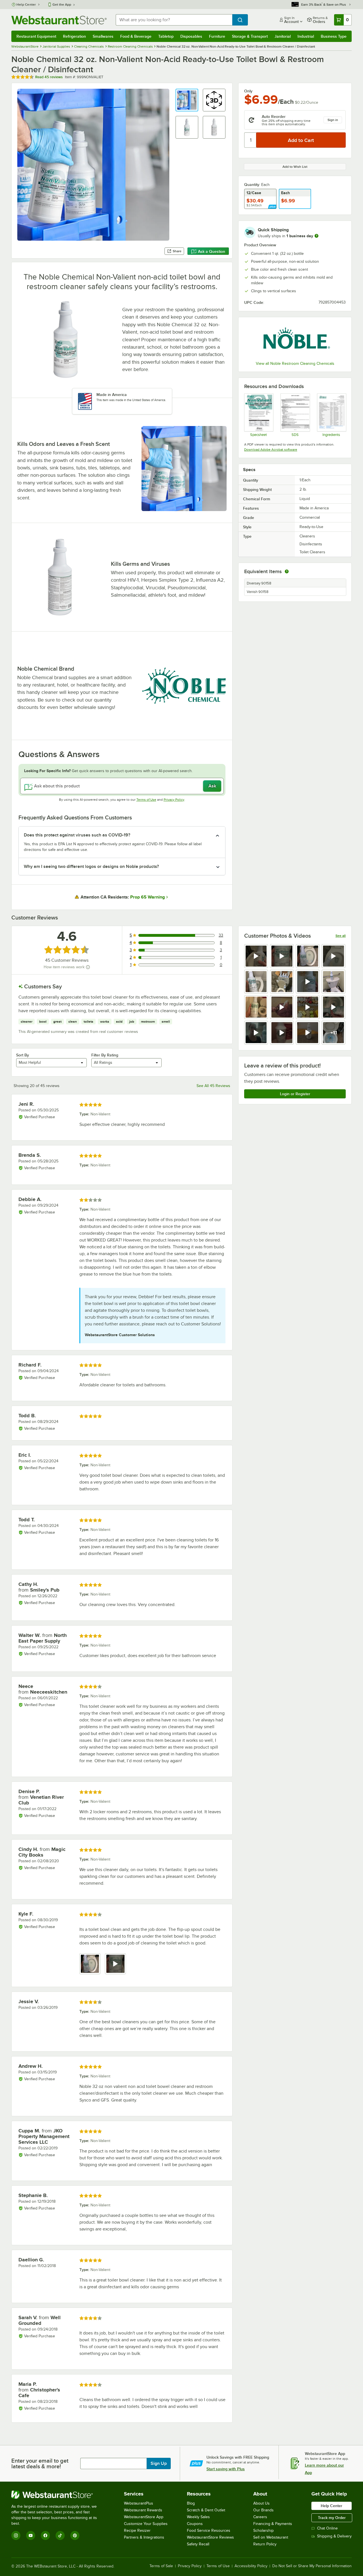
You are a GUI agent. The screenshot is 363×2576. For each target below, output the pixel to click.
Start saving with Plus (226, 2469)
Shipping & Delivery (334, 2536)
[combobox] (174, 20)
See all (341, 936)
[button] (187, 100)
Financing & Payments (273, 2524)
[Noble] (295, 340)
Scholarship (263, 2531)
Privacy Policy (174, 800)
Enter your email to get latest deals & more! (40, 2463)
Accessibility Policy (251, 2566)
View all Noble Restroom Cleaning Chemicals (295, 364)
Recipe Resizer (137, 2531)
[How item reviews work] (88, 967)
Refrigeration (74, 36)
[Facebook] (45, 2535)
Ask (212, 786)
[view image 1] (90, 1964)
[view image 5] (256, 982)
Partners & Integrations (144, 2537)
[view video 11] (308, 1007)
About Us (261, 2503)
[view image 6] (282, 982)
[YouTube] (31, 2535)
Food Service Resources (209, 2531)
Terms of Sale (161, 2566)
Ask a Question (212, 251)
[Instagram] (16, 2535)
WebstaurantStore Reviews (210, 2537)
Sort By (23, 1055)
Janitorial (283, 36)
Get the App (62, 5)
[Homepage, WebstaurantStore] (59, 20)
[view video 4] (334, 956)
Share (177, 251)
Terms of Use (146, 800)
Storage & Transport (250, 36)
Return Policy (265, 2544)
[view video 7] (308, 982)
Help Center (26, 5)
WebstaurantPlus (139, 2503)
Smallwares (103, 36)
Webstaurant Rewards (143, 2510)
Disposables (191, 36)
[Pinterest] (75, 2535)
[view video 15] (308, 1033)
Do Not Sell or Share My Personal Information (312, 2566)
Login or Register (295, 1094)
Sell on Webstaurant (271, 2537)
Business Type (334, 36)
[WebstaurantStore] (58, 2495)
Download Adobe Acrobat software (271, 450)
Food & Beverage (136, 36)
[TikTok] (60, 2535)
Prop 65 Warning (147, 897)
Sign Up (159, 2463)
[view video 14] (282, 1033)
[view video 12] (334, 1007)
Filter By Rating (105, 1055)
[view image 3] (308, 956)
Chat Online (327, 2528)
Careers (260, 2517)
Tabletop (166, 36)
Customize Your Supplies (146, 2524)
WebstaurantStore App (144, 2517)
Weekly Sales (198, 2517)
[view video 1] (256, 956)
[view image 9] (256, 1007)
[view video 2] (282, 956)
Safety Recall (198, 2544)
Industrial (306, 36)
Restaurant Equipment (36, 36)
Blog (191, 2503)
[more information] (316, 236)
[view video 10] (282, 1007)
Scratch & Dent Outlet (206, 2510)
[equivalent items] (287, 571)
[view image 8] (334, 982)
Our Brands (263, 2510)
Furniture (217, 36)
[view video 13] (256, 1033)
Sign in (333, 120)
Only (248, 91)
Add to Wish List (295, 167)
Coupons (195, 2524)
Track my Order (332, 2518)
